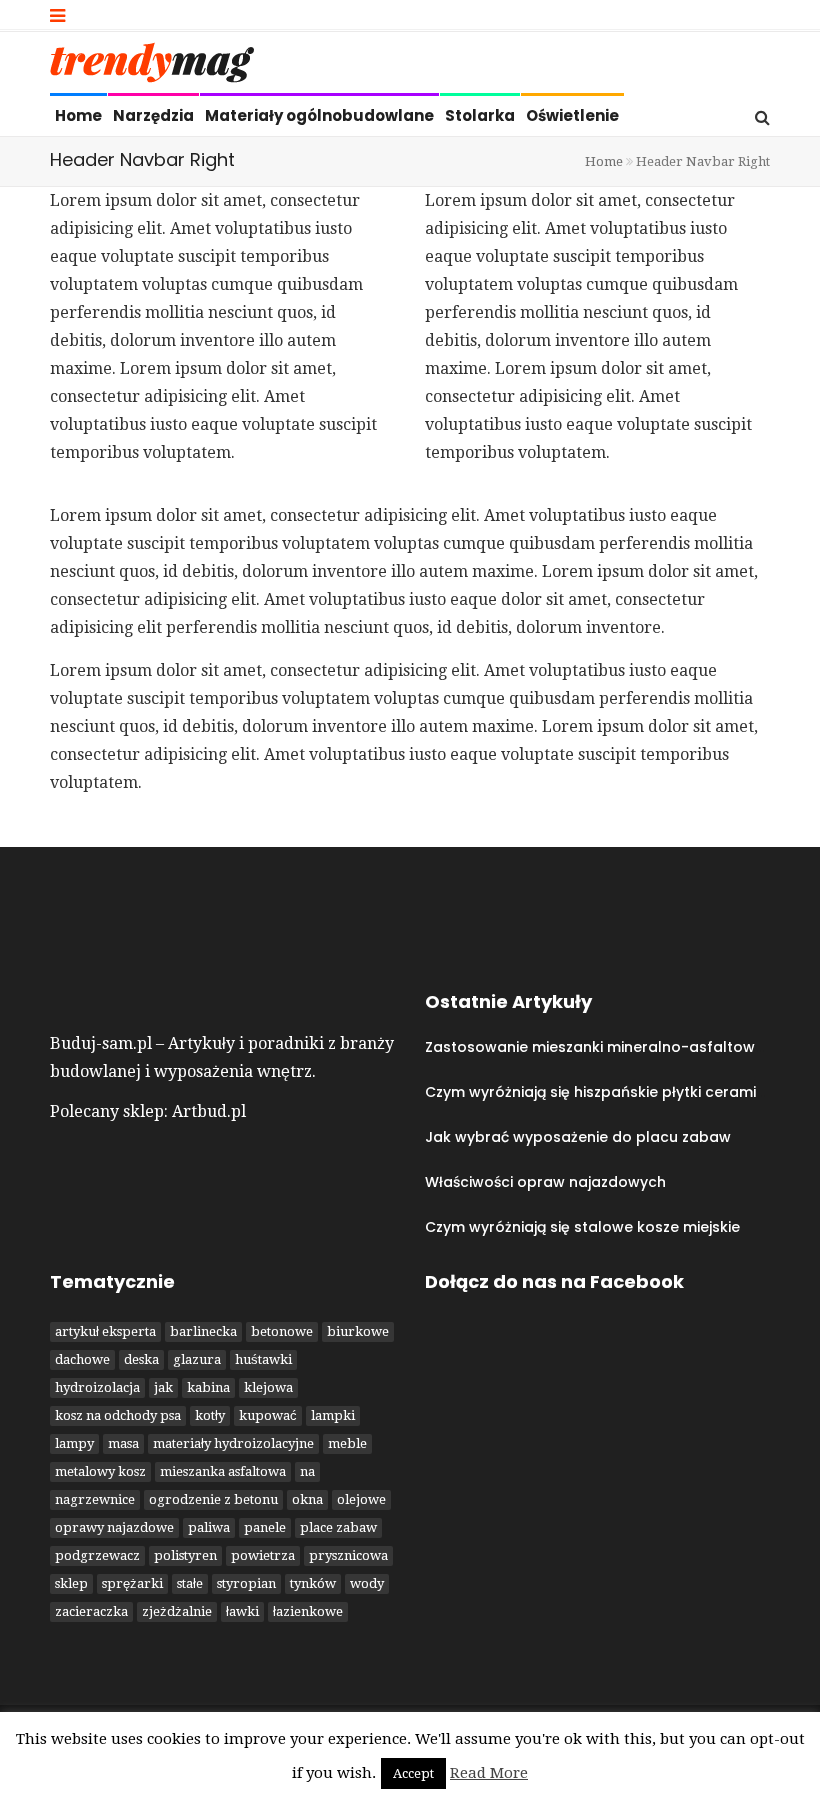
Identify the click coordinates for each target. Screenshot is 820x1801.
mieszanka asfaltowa (223, 1471)
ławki (242, 1611)
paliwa (209, 1527)
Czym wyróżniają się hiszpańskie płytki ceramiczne (607, 1092)
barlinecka (203, 1331)
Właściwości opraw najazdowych (545, 1182)
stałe (190, 1583)
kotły (210, 1415)
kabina (208, 1387)
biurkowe (358, 1331)
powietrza (263, 1555)
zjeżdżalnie (177, 1611)
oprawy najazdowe (114, 1527)
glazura (197, 1359)
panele (265, 1527)
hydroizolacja (97, 1387)
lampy (74, 1443)
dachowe (82, 1359)
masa (123, 1443)
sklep (71, 1583)
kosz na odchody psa (118, 1415)
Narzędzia (153, 115)
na (307, 1471)
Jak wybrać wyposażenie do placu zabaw (578, 1137)
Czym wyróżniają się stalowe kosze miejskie (582, 1227)
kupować (268, 1415)
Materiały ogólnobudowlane (319, 115)
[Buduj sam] (152, 67)
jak (163, 1387)
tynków (313, 1583)
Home (78, 115)
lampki (333, 1415)
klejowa (268, 1387)
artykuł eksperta (105, 1331)
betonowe (282, 1331)
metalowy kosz (100, 1471)
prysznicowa (348, 1555)
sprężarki (132, 1583)
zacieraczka (91, 1611)
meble (347, 1443)
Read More (489, 1773)
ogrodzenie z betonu (213, 1499)
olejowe (361, 1499)
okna (307, 1499)
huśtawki (263, 1359)
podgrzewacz (97, 1555)
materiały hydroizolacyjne (233, 1443)
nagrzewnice (95, 1499)
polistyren (185, 1555)
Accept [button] (413, 1773)
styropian (246, 1583)
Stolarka (480, 115)
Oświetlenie (572, 115)
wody (367, 1583)
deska (141, 1359)
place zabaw (338, 1527)
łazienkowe (308, 1611)
